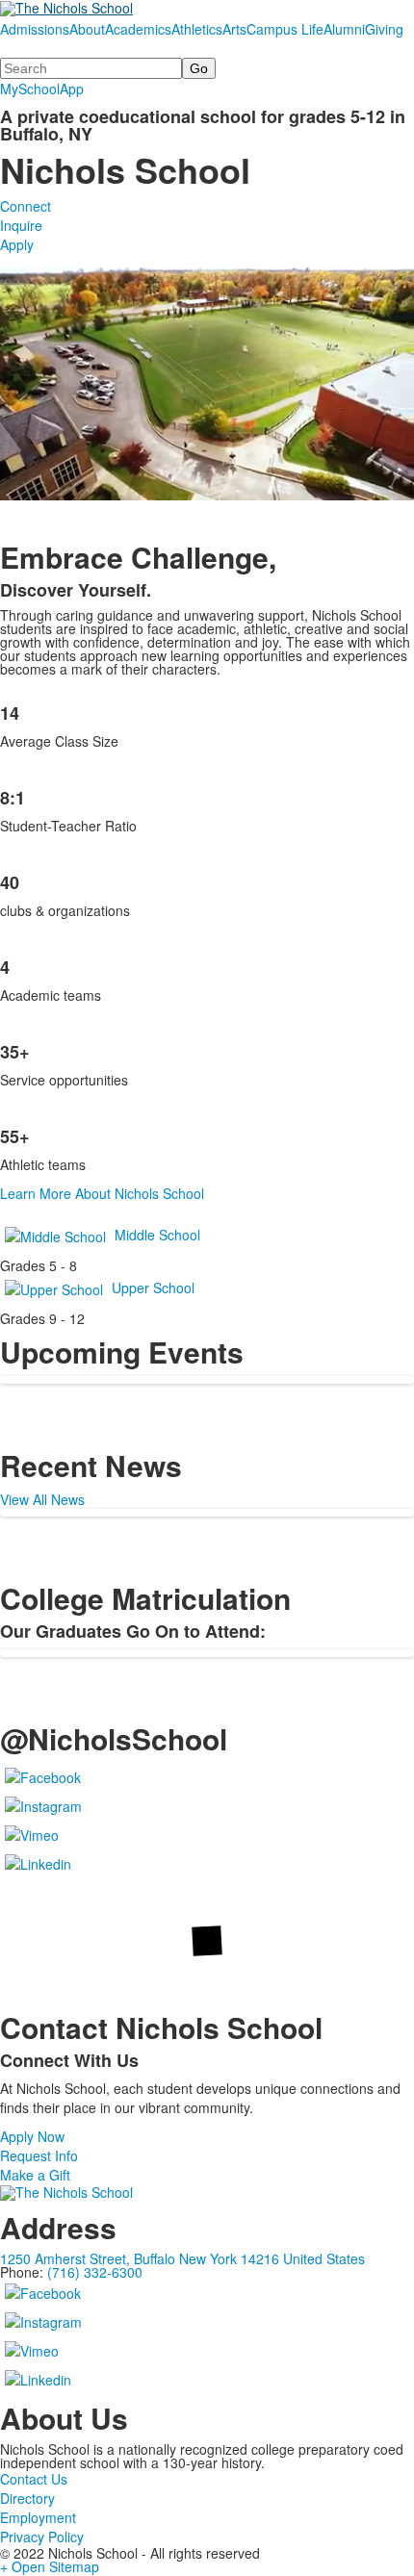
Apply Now (32, 2136)
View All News (42, 1499)
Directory (27, 2498)
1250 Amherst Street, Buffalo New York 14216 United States (182, 2258)
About (87, 29)
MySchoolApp (42, 89)
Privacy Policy (42, 2537)
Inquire (21, 225)
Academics (138, 29)
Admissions (35, 29)
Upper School (153, 1288)
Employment (38, 2517)
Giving (384, 29)
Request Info (39, 2155)
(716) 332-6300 (95, 2272)
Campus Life (285, 29)
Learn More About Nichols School (102, 1193)
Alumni (344, 29)
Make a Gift (35, 2175)
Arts (234, 29)
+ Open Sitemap (50, 2566)
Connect (26, 206)
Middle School (157, 1235)
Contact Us (34, 2479)
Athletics (197, 29)
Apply (17, 244)
